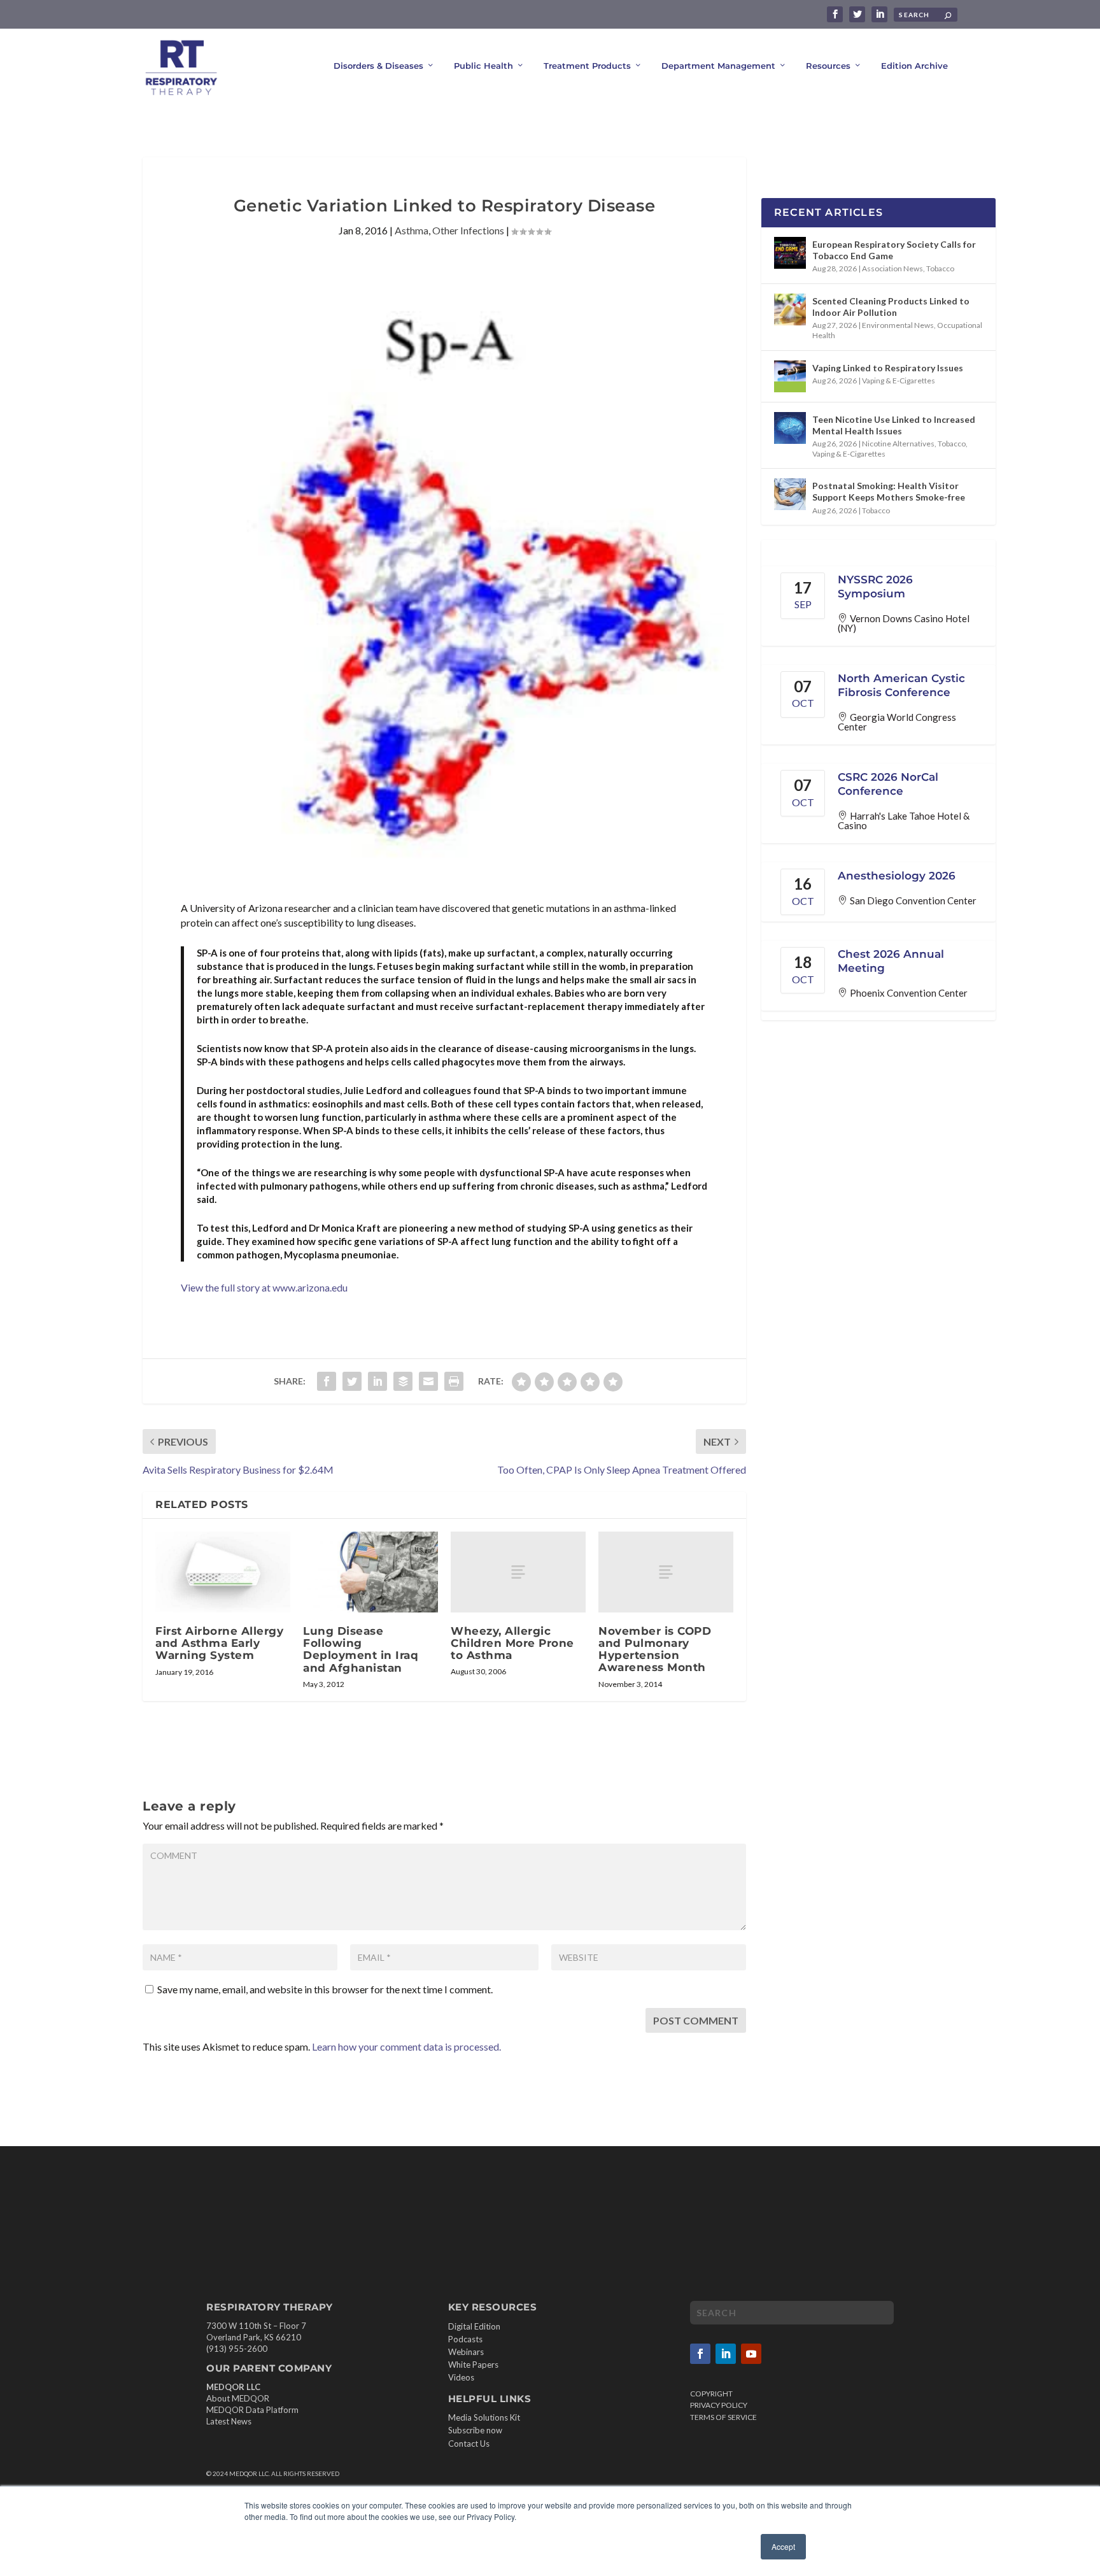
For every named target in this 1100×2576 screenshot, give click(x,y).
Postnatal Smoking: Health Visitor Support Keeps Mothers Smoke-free (889, 491)
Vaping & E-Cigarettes (899, 381)
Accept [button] (783, 2546)
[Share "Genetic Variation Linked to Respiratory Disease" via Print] (454, 1381)
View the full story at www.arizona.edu (264, 1287)
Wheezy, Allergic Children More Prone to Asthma (512, 1643)
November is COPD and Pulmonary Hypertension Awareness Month (655, 1649)
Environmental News (898, 325)
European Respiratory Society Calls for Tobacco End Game (894, 250)
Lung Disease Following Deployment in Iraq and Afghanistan (361, 1649)
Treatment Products (587, 66)
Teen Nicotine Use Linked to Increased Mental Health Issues (894, 425)
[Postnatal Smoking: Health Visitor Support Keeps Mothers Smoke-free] (790, 494)
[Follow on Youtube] (751, 2354)
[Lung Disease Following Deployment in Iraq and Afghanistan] (370, 1572)
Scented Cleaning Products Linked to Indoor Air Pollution (891, 307)
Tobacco (940, 268)
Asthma (412, 230)
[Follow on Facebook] (700, 2354)
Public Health (483, 66)
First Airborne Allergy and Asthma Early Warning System (219, 1643)
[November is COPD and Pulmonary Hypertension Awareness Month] (666, 1572)
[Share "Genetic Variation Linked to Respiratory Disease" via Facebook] (327, 1381)
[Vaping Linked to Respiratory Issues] (790, 376)
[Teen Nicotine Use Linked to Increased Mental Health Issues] (790, 428)
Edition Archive (914, 66)
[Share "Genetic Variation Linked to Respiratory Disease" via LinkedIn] (377, 1381)
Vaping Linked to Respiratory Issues (888, 368)
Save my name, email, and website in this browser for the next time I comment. (325, 1989)
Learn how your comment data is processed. (406, 2046)
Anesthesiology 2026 (897, 876)
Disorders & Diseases (378, 66)
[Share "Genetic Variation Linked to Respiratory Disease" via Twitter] (352, 1381)
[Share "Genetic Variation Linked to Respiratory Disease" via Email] (428, 1381)
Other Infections (468, 230)
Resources (828, 66)
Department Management (718, 66)
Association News (892, 268)
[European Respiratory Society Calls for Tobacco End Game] (790, 253)
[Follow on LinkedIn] (726, 2354)
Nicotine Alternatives (898, 444)
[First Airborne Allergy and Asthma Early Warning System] (223, 1572)
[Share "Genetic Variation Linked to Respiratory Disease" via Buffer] (403, 1381)
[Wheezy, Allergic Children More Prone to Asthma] (518, 1572)
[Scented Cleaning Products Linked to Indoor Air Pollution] (790, 310)
